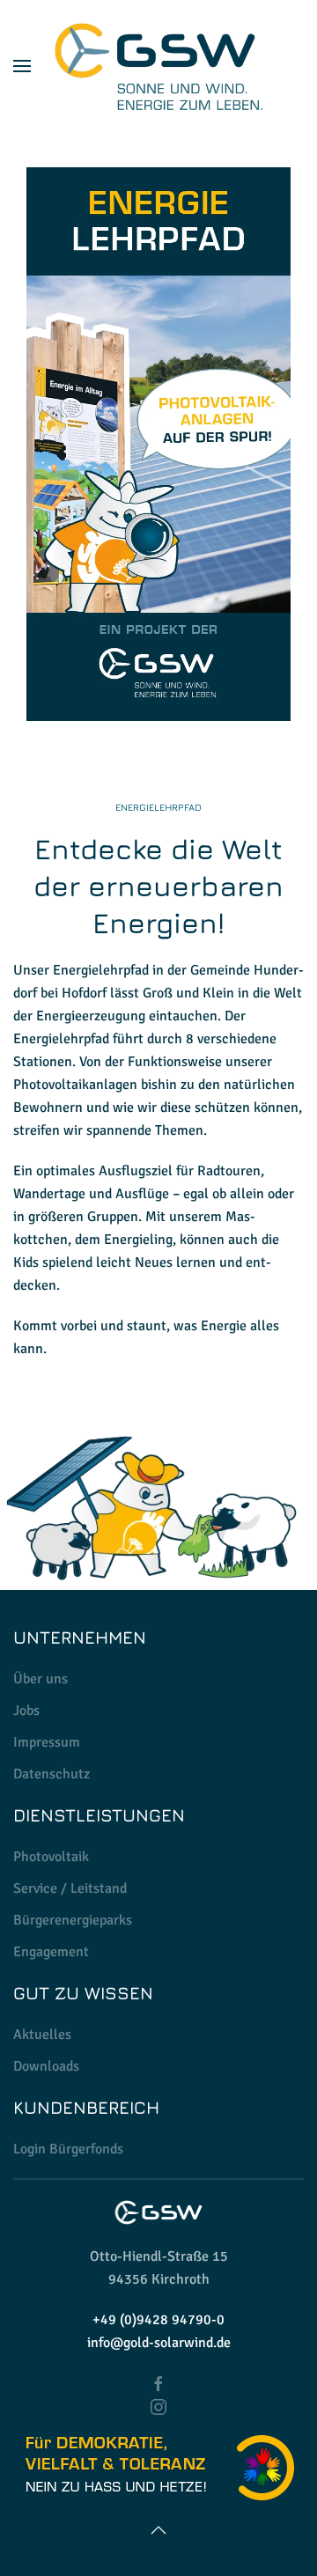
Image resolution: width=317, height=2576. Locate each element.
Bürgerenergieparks (73, 1920)
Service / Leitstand (70, 1888)
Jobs (26, 1711)
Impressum (47, 1742)
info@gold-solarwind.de (159, 2343)
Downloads (46, 2066)
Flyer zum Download (159, 444)
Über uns (41, 1679)
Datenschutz (52, 1774)
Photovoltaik (51, 1857)
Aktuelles (42, 2035)
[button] (22, 66)
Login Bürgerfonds (68, 2149)
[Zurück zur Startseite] (158, 66)
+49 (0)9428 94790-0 (158, 2320)
